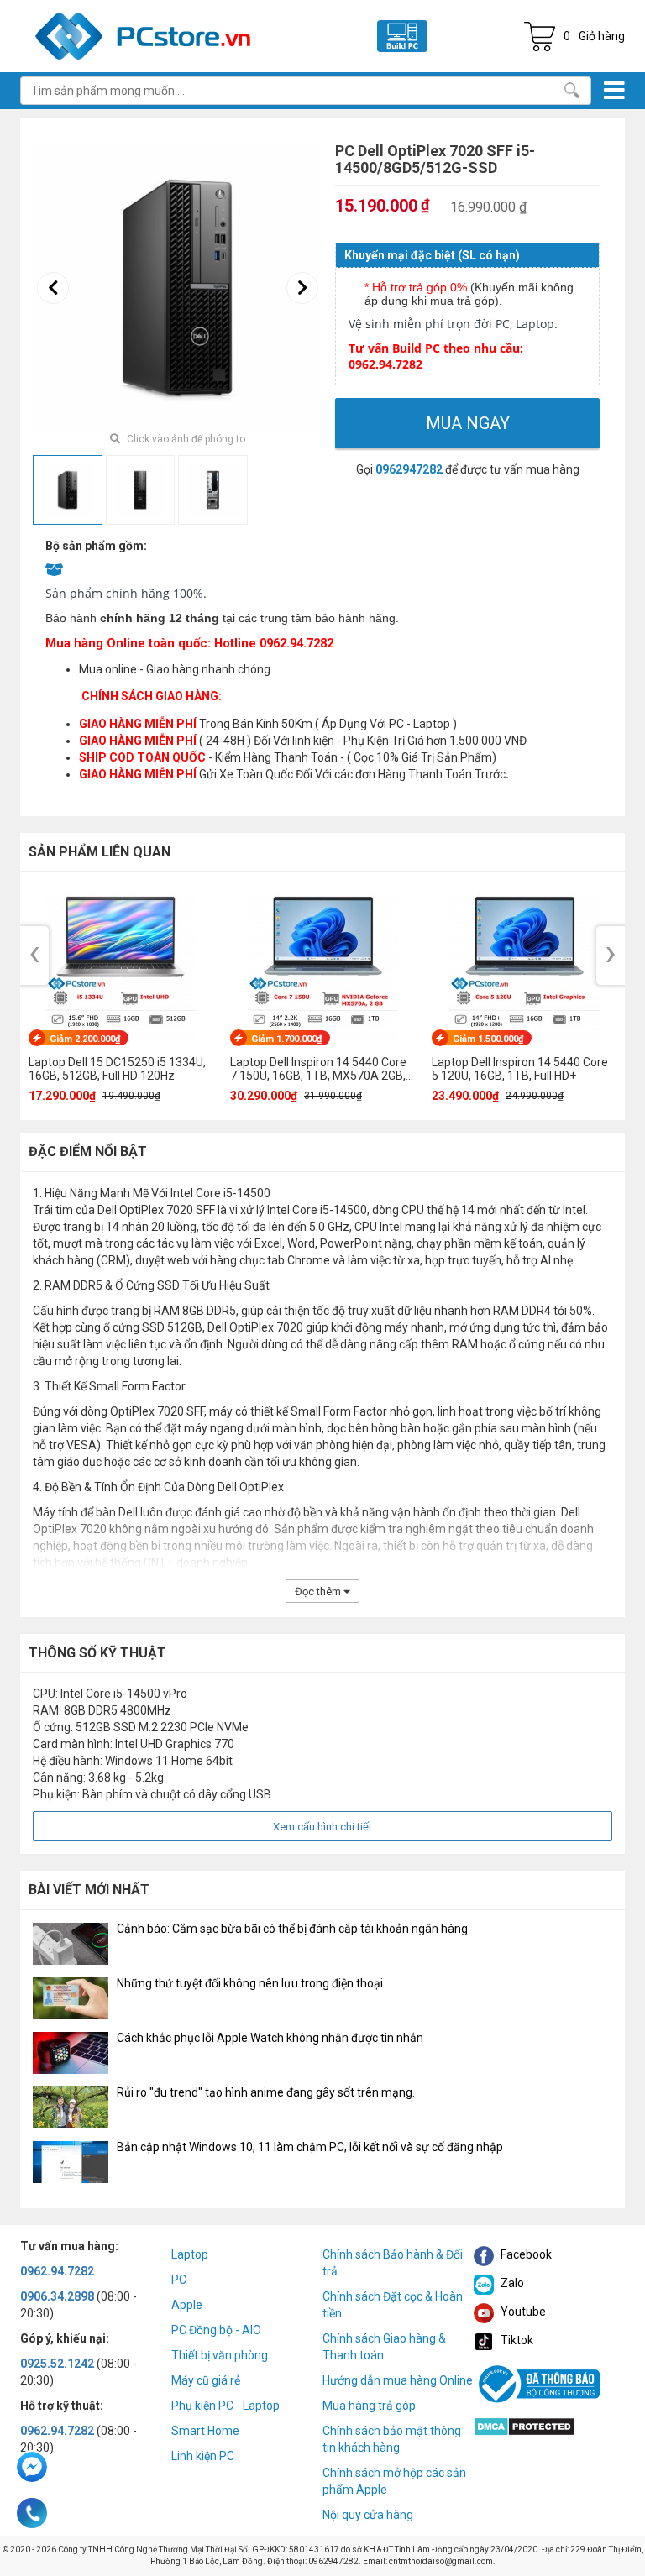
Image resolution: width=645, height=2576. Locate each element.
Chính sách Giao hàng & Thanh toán (384, 2347)
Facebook (525, 2254)
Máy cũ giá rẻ (206, 2380)
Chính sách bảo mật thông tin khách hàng (392, 2439)
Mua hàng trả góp (369, 2406)
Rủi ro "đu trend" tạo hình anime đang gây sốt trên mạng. (266, 2092)
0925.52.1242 (57, 2364)
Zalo (511, 2283)
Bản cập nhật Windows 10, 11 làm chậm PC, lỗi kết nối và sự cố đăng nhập (310, 2147)
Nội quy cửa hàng (368, 2515)
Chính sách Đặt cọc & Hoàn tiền (393, 2305)
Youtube (522, 2312)
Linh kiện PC (203, 2456)
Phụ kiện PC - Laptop (225, 2406)
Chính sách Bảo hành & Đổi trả (393, 2263)
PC (179, 2280)
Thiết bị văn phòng (220, 2355)
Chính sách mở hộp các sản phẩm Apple (394, 2481)
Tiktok (516, 2340)
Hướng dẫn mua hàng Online (398, 2380)
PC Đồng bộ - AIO (216, 2330)
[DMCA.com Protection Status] (524, 2425)
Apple (187, 2305)
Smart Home (205, 2431)
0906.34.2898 (57, 2296)
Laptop (190, 2254)
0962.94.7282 (57, 2271)
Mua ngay (468, 423)
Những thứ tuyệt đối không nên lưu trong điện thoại (250, 1983)
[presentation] (53, 288)
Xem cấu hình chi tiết (322, 1827)
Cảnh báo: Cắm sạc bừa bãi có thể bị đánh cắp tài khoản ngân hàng (292, 1929)
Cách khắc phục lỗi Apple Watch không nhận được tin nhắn (270, 2038)
